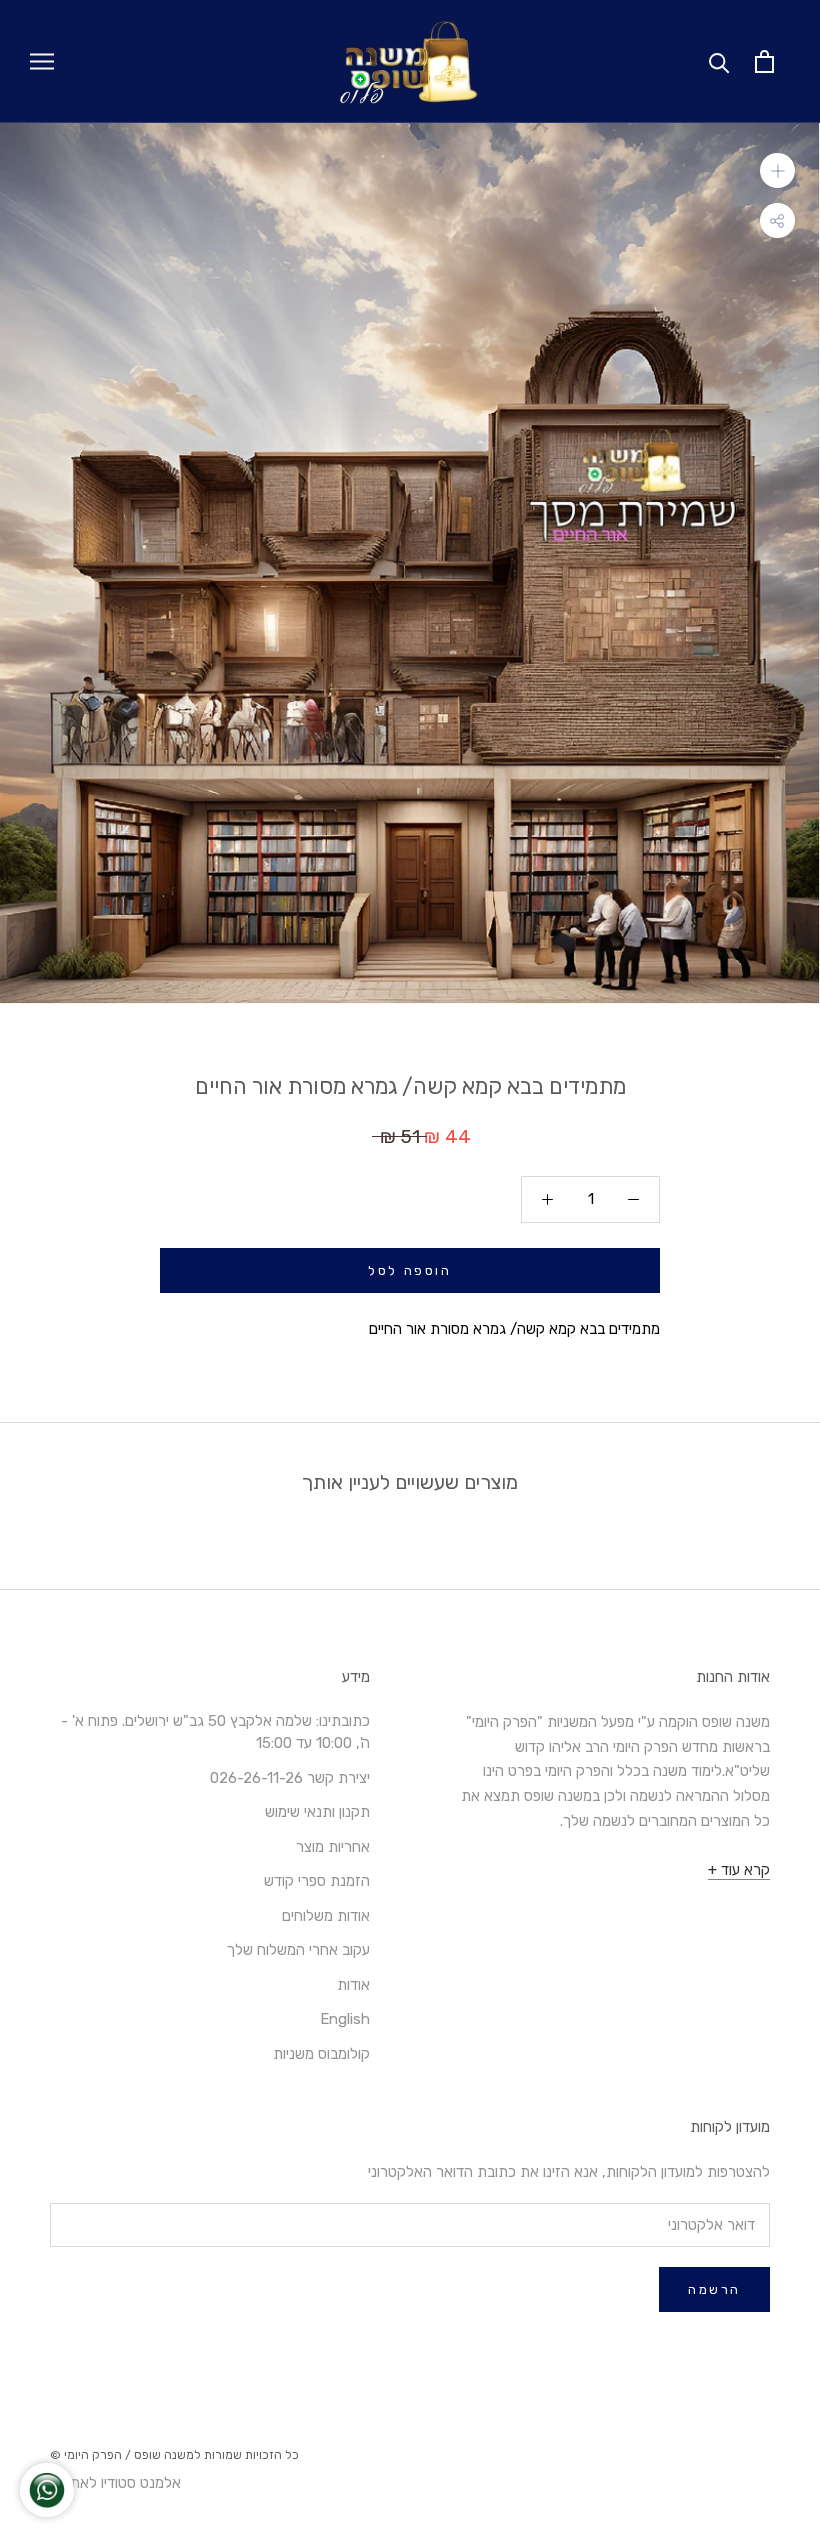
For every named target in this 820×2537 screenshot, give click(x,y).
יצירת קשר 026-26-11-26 (290, 1778)
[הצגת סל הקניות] (764, 61)
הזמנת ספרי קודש (317, 1881)
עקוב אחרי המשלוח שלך (298, 1950)
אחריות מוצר (333, 1847)
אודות (353, 1985)
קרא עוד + (739, 1870)
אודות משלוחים (326, 1916)
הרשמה (714, 2289)
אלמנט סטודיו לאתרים (115, 2483)
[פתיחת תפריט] (42, 61)
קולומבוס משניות (321, 2054)
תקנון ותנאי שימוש (317, 1812)
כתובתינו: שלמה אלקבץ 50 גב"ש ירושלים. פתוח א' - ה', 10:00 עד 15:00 (215, 1732)
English (345, 2019)
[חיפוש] (719, 61)
